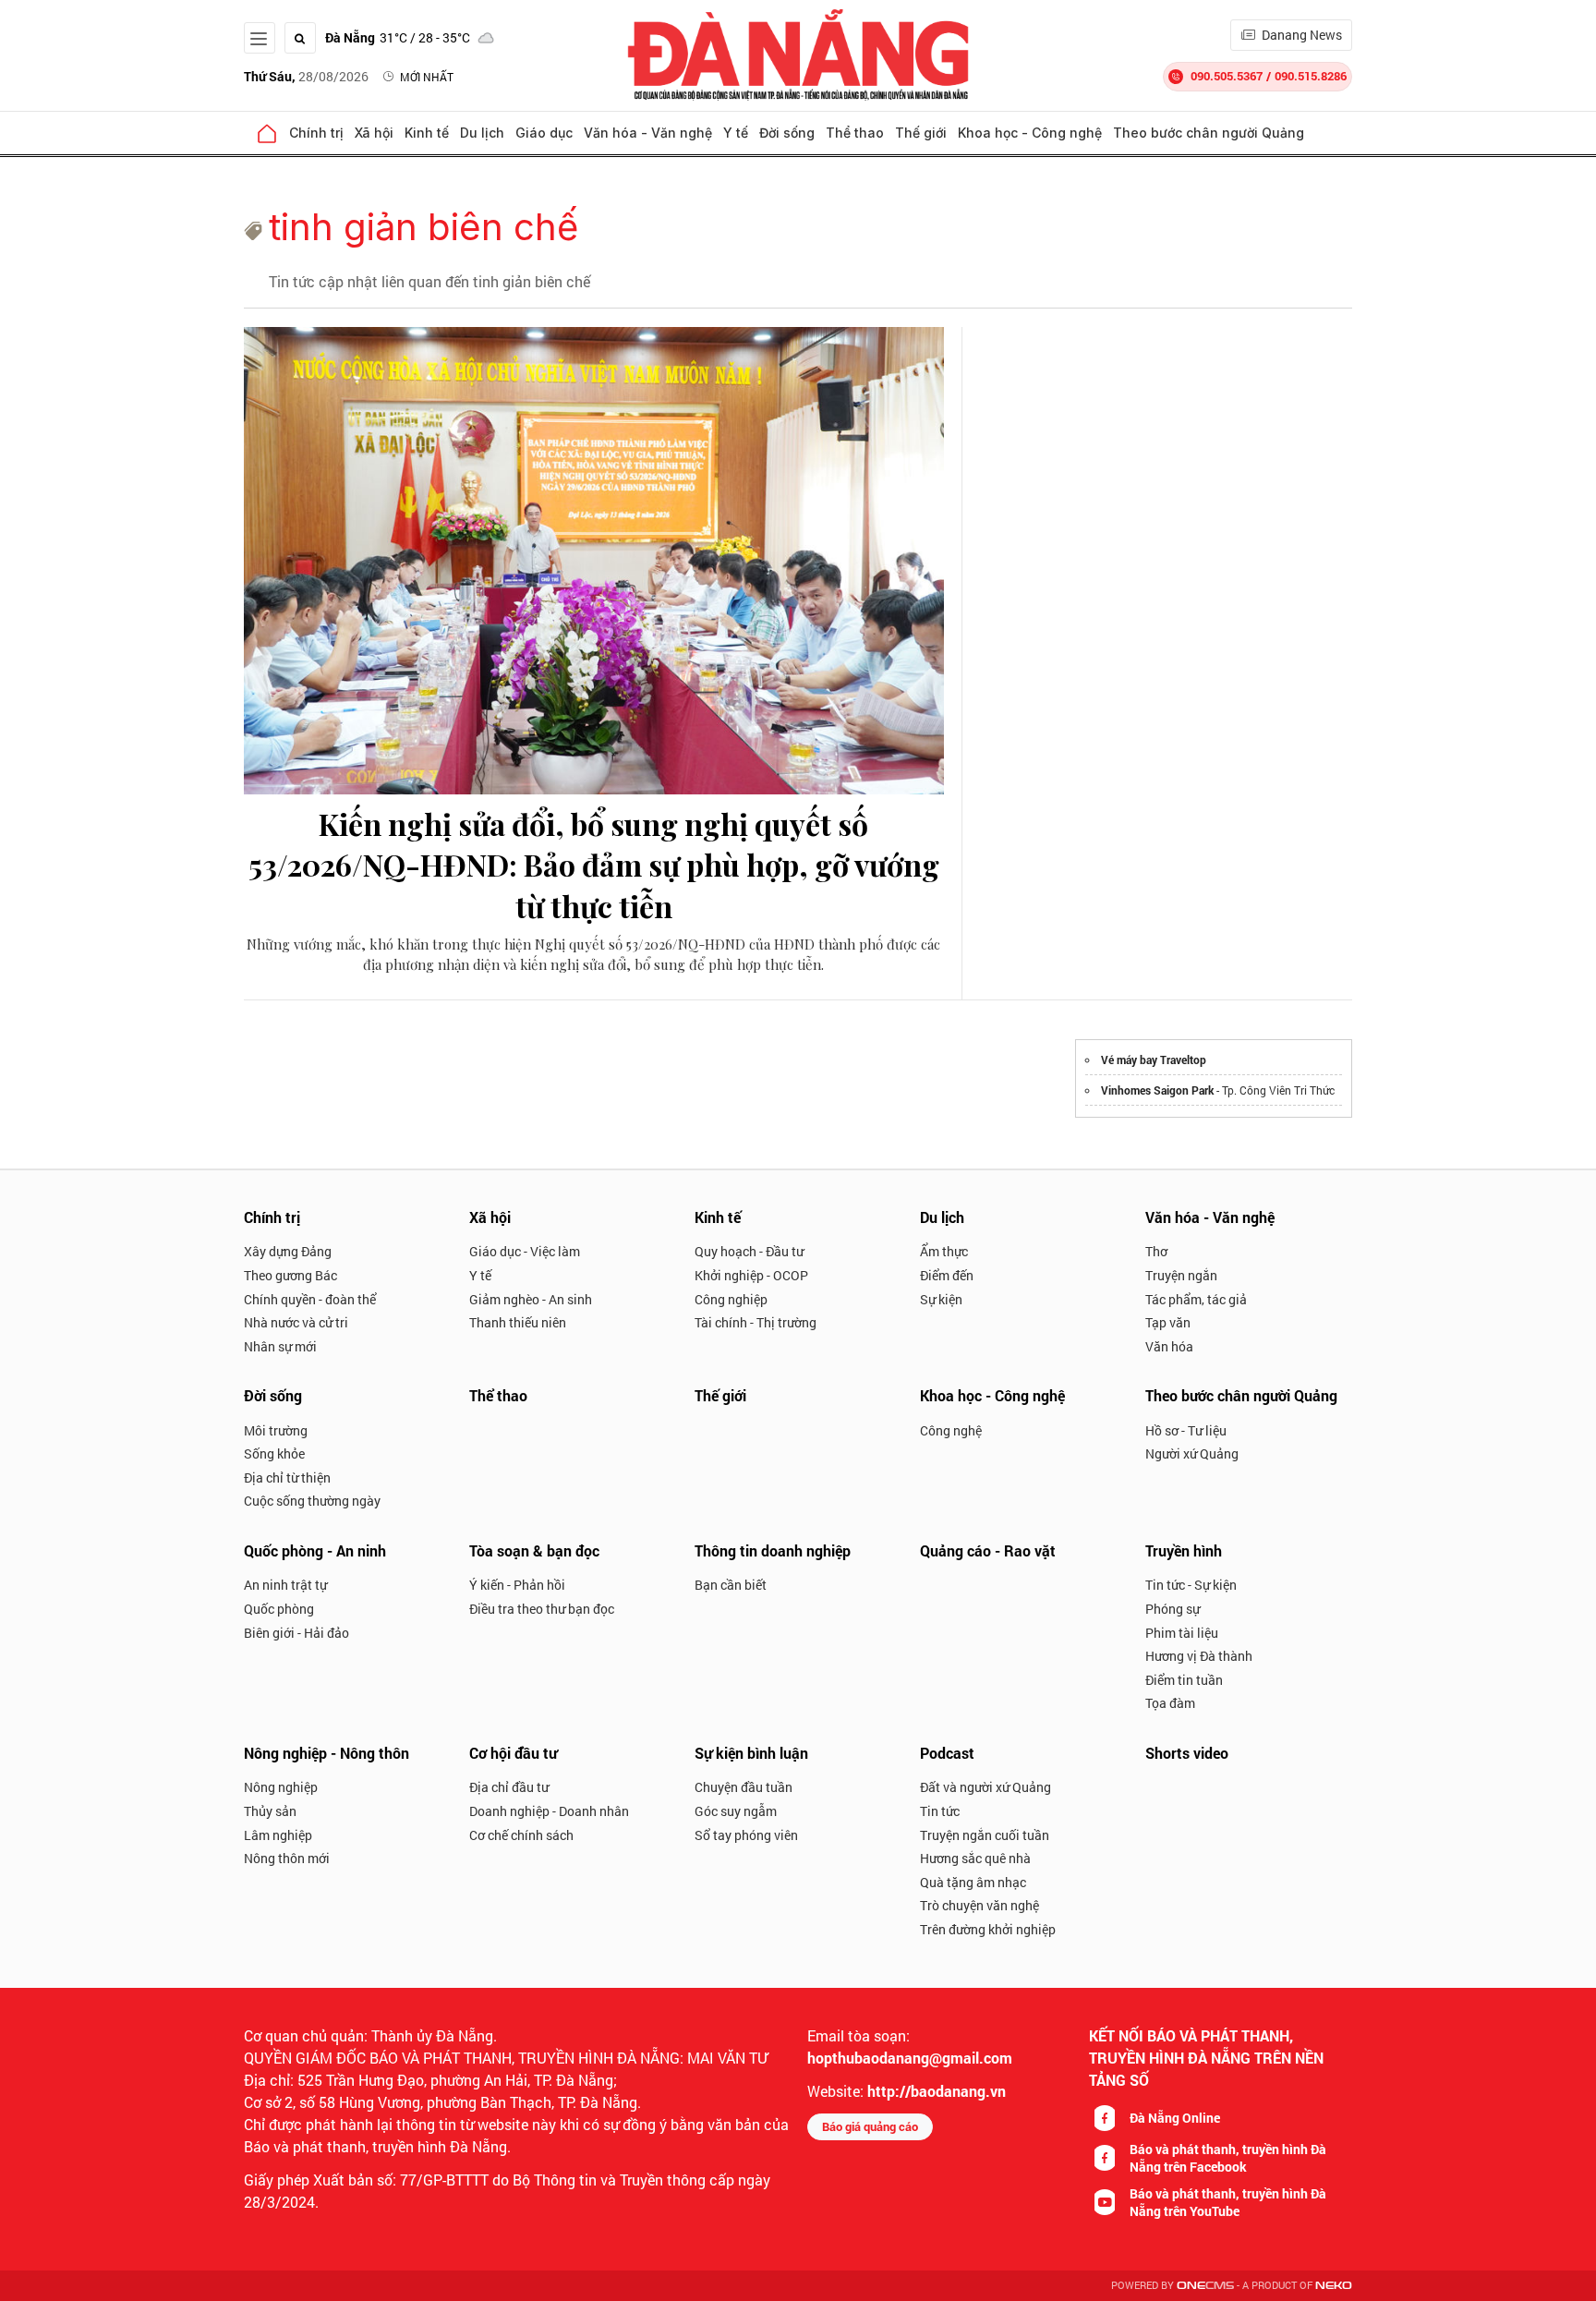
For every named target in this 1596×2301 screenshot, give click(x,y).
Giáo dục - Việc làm (525, 1251)
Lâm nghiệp (278, 1835)
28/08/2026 (306, 76)
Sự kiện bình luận (751, 1753)
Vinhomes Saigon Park (1157, 1090)
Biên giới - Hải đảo (296, 1633)
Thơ (1156, 1251)
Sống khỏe (274, 1453)
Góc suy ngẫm (736, 1811)
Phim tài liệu (1182, 1633)
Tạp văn (1168, 1322)
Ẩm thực (944, 1251)
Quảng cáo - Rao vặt (988, 1550)
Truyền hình (1184, 1550)
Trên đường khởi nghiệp (988, 1929)
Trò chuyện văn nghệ (979, 1905)
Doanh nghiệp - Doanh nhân (549, 1811)
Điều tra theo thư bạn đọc (542, 1609)
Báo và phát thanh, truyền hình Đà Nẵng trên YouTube (1228, 2202)
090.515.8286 (1311, 76)
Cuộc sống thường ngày (312, 1501)
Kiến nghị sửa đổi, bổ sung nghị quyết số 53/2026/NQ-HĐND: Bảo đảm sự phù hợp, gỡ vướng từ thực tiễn (594, 865)
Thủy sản (270, 1811)
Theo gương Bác (290, 1275)
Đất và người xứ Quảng (985, 1787)
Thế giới (921, 133)
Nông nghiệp (281, 1787)
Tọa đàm (1170, 1703)
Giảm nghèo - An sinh (531, 1299)
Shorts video (1187, 1753)
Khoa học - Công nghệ (1030, 133)
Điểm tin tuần (1184, 1680)
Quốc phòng (279, 1609)
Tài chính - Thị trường (756, 1322)
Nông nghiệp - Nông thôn (326, 1753)
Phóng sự (1173, 1609)
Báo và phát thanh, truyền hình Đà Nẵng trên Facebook (1228, 2158)
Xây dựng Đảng (288, 1251)
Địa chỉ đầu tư (509, 1787)
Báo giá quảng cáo (870, 2126)
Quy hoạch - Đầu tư (749, 1251)
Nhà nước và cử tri (296, 1322)
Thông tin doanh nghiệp (773, 1550)
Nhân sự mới (280, 1346)
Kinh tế (427, 133)
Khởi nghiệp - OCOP (751, 1275)
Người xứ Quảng (1192, 1453)
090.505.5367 (1227, 76)
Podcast (947, 1753)
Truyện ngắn (1181, 1275)
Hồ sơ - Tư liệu (1186, 1430)
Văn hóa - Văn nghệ (648, 133)
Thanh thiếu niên (518, 1322)
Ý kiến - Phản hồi (517, 1585)
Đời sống (787, 133)
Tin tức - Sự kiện (1191, 1585)
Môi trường (276, 1430)
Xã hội (374, 133)
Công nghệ (951, 1430)
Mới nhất (427, 77)
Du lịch (482, 133)
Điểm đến (947, 1275)
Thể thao (855, 133)
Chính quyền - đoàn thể (310, 1299)
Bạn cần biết (731, 1585)
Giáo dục (544, 133)
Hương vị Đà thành (1199, 1656)
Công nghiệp (731, 1299)
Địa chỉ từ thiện (287, 1477)
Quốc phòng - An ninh (315, 1550)
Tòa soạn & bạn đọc (534, 1550)
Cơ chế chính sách (521, 1835)
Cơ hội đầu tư (513, 1753)
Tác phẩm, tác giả (1196, 1299)
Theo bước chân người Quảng (1209, 133)
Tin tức (940, 1811)
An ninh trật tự (285, 1585)
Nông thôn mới (287, 1858)
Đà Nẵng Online (1175, 2118)
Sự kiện (941, 1299)
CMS (1205, 2286)
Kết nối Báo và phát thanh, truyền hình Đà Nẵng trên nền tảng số (1206, 2058)
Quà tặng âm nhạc (973, 1882)
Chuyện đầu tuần (744, 1787)
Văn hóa (1169, 1346)
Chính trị (316, 133)
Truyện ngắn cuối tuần (985, 1835)
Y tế (736, 133)
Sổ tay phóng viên (746, 1835)
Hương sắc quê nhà (975, 1858)
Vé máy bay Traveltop (1154, 1060)
